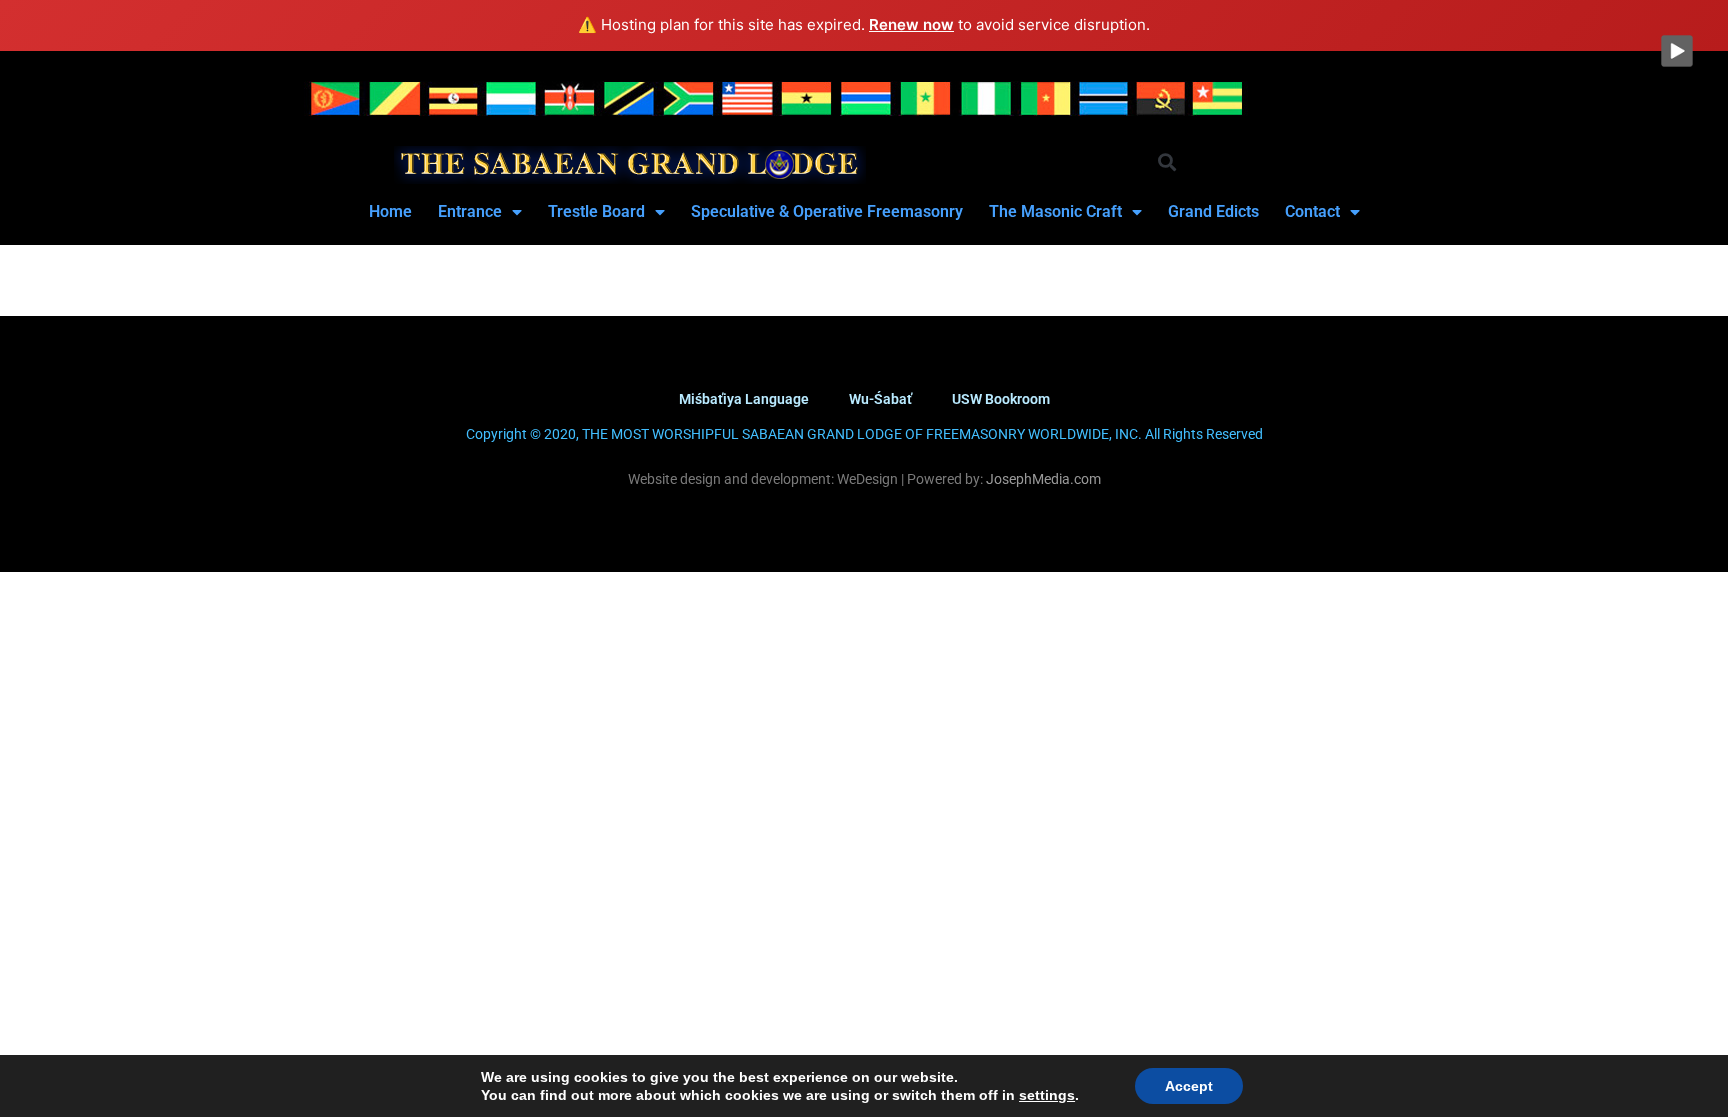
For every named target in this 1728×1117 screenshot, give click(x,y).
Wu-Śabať (880, 399)
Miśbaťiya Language (744, 399)
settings (1047, 1095)
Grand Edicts (1213, 211)
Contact (1312, 211)
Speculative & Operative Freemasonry (827, 211)
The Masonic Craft (1055, 211)
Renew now (911, 24)
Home (390, 211)
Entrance (470, 211)
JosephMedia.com (1042, 479)
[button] (1166, 162)
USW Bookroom (1001, 399)
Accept (1189, 1086)
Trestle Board (596, 211)
